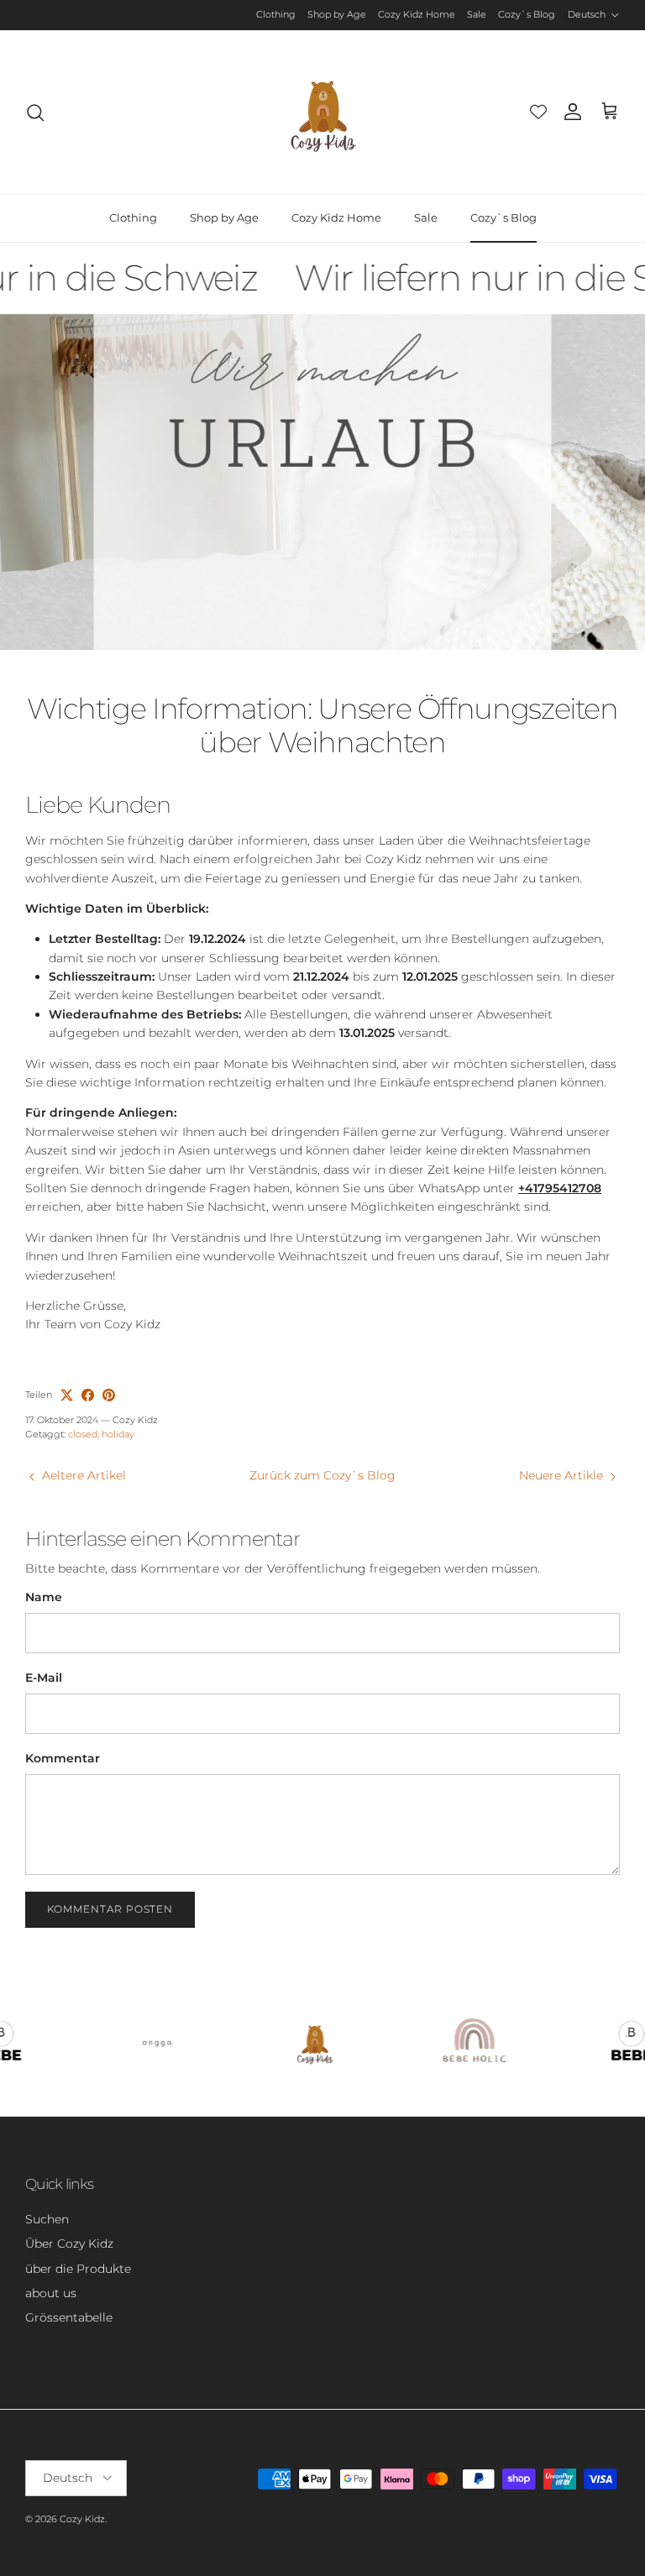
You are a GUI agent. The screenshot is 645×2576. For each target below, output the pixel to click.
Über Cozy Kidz (69, 2244)
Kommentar (63, 1758)
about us (51, 2293)
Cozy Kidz (82, 2519)
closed (83, 1434)
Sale (477, 14)
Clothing (276, 14)
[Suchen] (35, 113)
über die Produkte (78, 2269)
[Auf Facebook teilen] (88, 1395)
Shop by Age (337, 14)
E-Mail (44, 1678)
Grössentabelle (69, 2317)
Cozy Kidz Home (417, 14)
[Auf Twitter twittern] (67, 1395)
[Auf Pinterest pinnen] (109, 1395)
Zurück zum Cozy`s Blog (322, 1475)
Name (44, 1597)
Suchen (47, 2219)
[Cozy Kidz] (323, 112)
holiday (118, 1434)
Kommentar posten (110, 1909)
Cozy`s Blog (527, 14)
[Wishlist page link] (538, 112)
